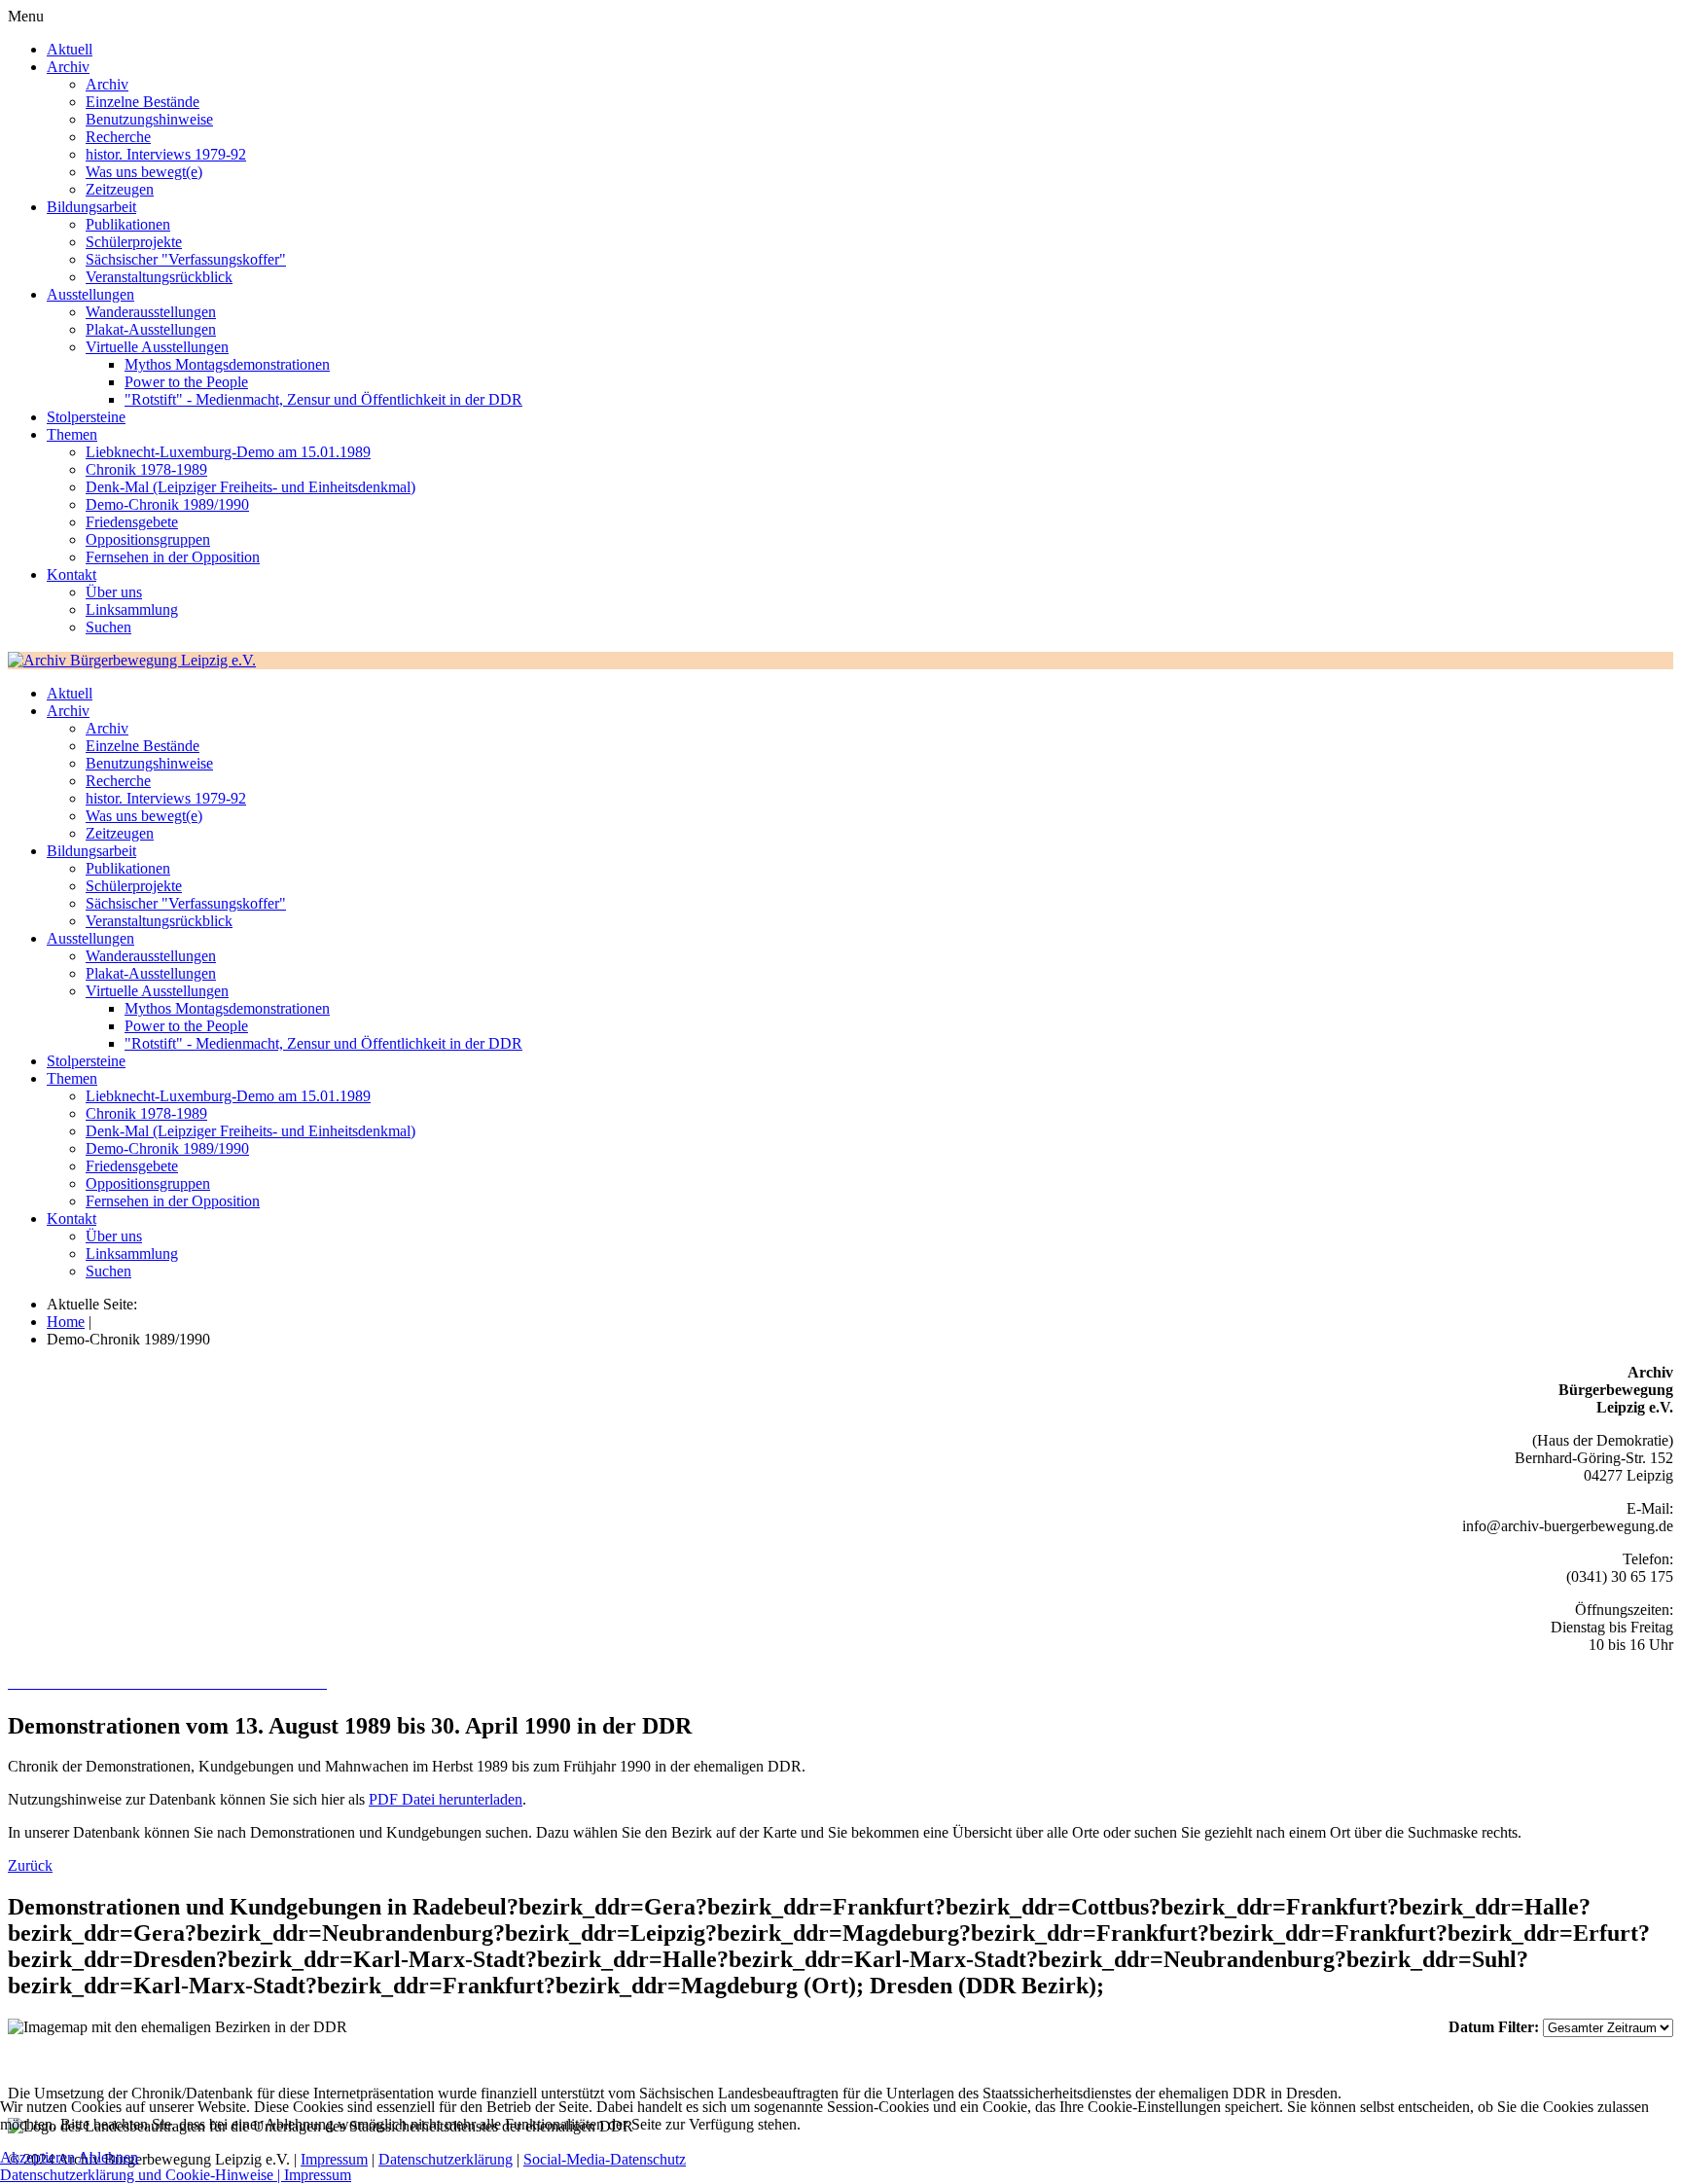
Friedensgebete (132, 522)
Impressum (318, 2175)
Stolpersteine (86, 417)
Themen (72, 434)
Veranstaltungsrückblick (159, 277)
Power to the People (186, 382)
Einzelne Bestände (143, 102)
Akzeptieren (37, 2157)
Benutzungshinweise (149, 119)
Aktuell (70, 49)
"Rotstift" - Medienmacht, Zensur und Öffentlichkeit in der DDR (323, 399)
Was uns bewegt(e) (144, 172)
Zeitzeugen (120, 189)
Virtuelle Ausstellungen (157, 347)
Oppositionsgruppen (148, 539)
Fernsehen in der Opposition (173, 557)
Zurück (30, 1865)
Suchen (108, 627)
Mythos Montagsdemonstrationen (227, 364)
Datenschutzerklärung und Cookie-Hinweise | (142, 2175)
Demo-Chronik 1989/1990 (167, 504)
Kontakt (72, 574)
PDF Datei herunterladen (446, 1799)
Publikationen (128, 224)
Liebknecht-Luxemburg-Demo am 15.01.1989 (228, 452)
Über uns (114, 592)
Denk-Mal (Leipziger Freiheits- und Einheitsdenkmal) (250, 487)
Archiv (68, 67)
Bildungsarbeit (91, 207)
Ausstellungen (90, 294)
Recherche (118, 137)
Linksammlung (132, 609)
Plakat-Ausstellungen (151, 329)
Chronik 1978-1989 (146, 469)
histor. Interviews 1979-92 (166, 154)
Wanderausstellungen (151, 312)
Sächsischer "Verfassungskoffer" (186, 259)
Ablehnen (108, 2157)
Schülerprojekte (134, 242)
